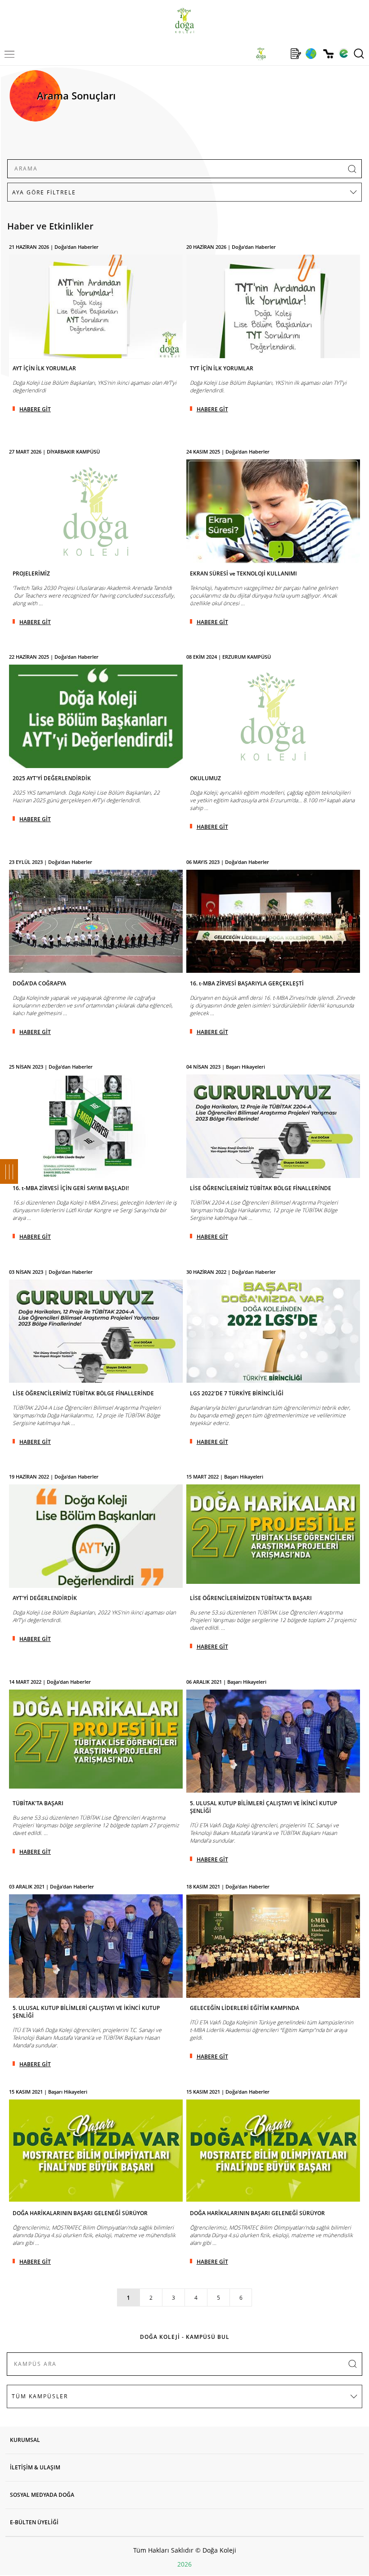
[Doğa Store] (328, 54)
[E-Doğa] (344, 54)
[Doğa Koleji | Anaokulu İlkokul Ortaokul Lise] (184, 20)
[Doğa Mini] (278, 54)
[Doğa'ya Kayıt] (296, 54)
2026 (184, 2564)
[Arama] (359, 54)
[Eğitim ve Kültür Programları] (311, 54)
